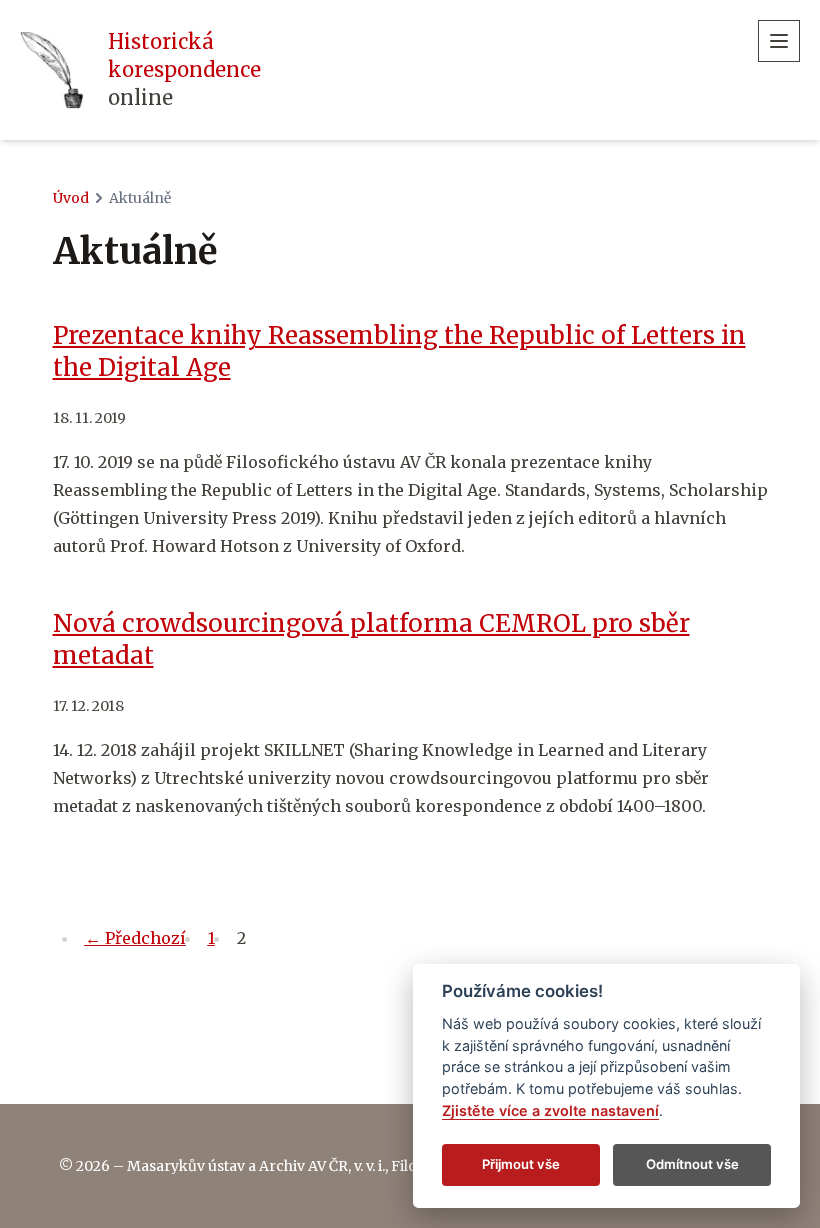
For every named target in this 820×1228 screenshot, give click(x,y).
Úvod (71, 198)
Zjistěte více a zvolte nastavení (550, 1110)
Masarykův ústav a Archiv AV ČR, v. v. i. (256, 1166)
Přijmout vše (521, 1164)
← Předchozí (135, 938)
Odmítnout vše (692, 1164)
